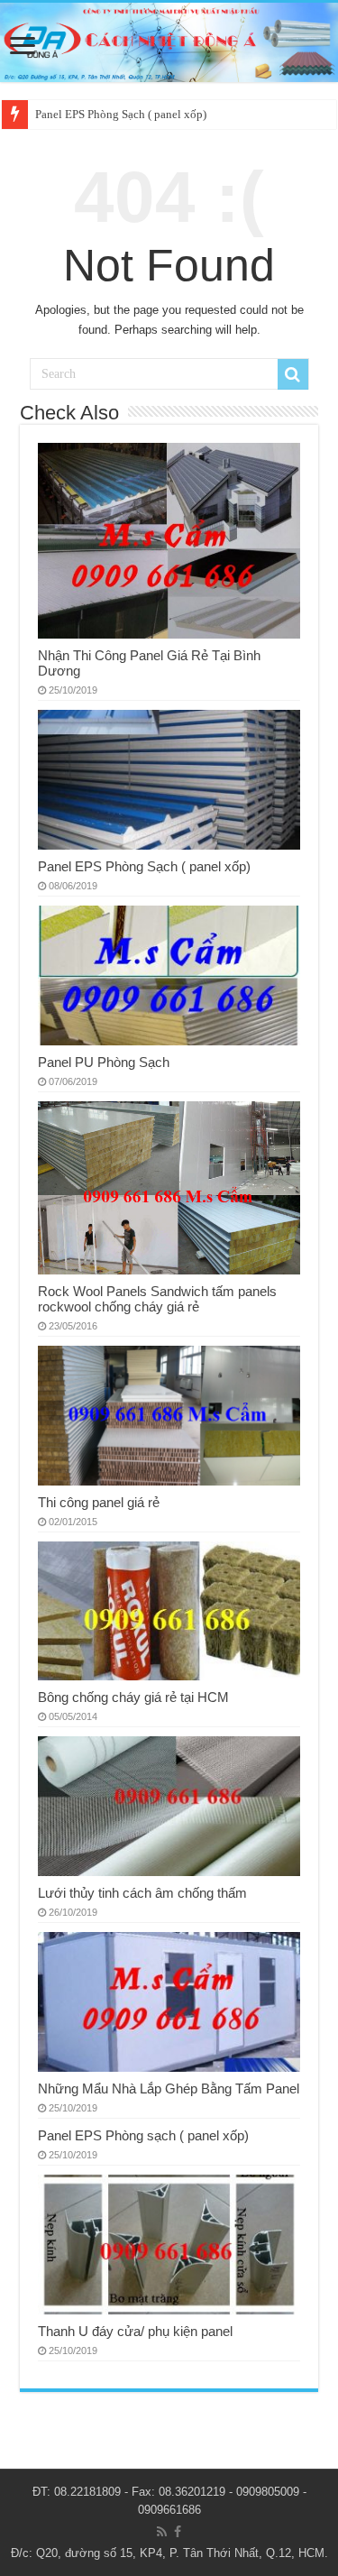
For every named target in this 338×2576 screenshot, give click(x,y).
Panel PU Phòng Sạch (104, 1062)
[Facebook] (178, 2532)
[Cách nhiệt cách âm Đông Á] (169, 42)
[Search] (293, 374)
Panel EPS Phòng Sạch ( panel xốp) (121, 114)
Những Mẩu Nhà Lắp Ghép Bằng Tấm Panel (169, 2088)
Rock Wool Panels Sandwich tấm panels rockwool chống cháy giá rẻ (157, 1299)
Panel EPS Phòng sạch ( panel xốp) (143, 2135)
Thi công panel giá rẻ (99, 1502)
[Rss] (162, 2532)
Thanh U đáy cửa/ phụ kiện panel (135, 2331)
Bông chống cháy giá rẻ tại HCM (133, 1697)
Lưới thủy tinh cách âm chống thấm (142, 1893)
